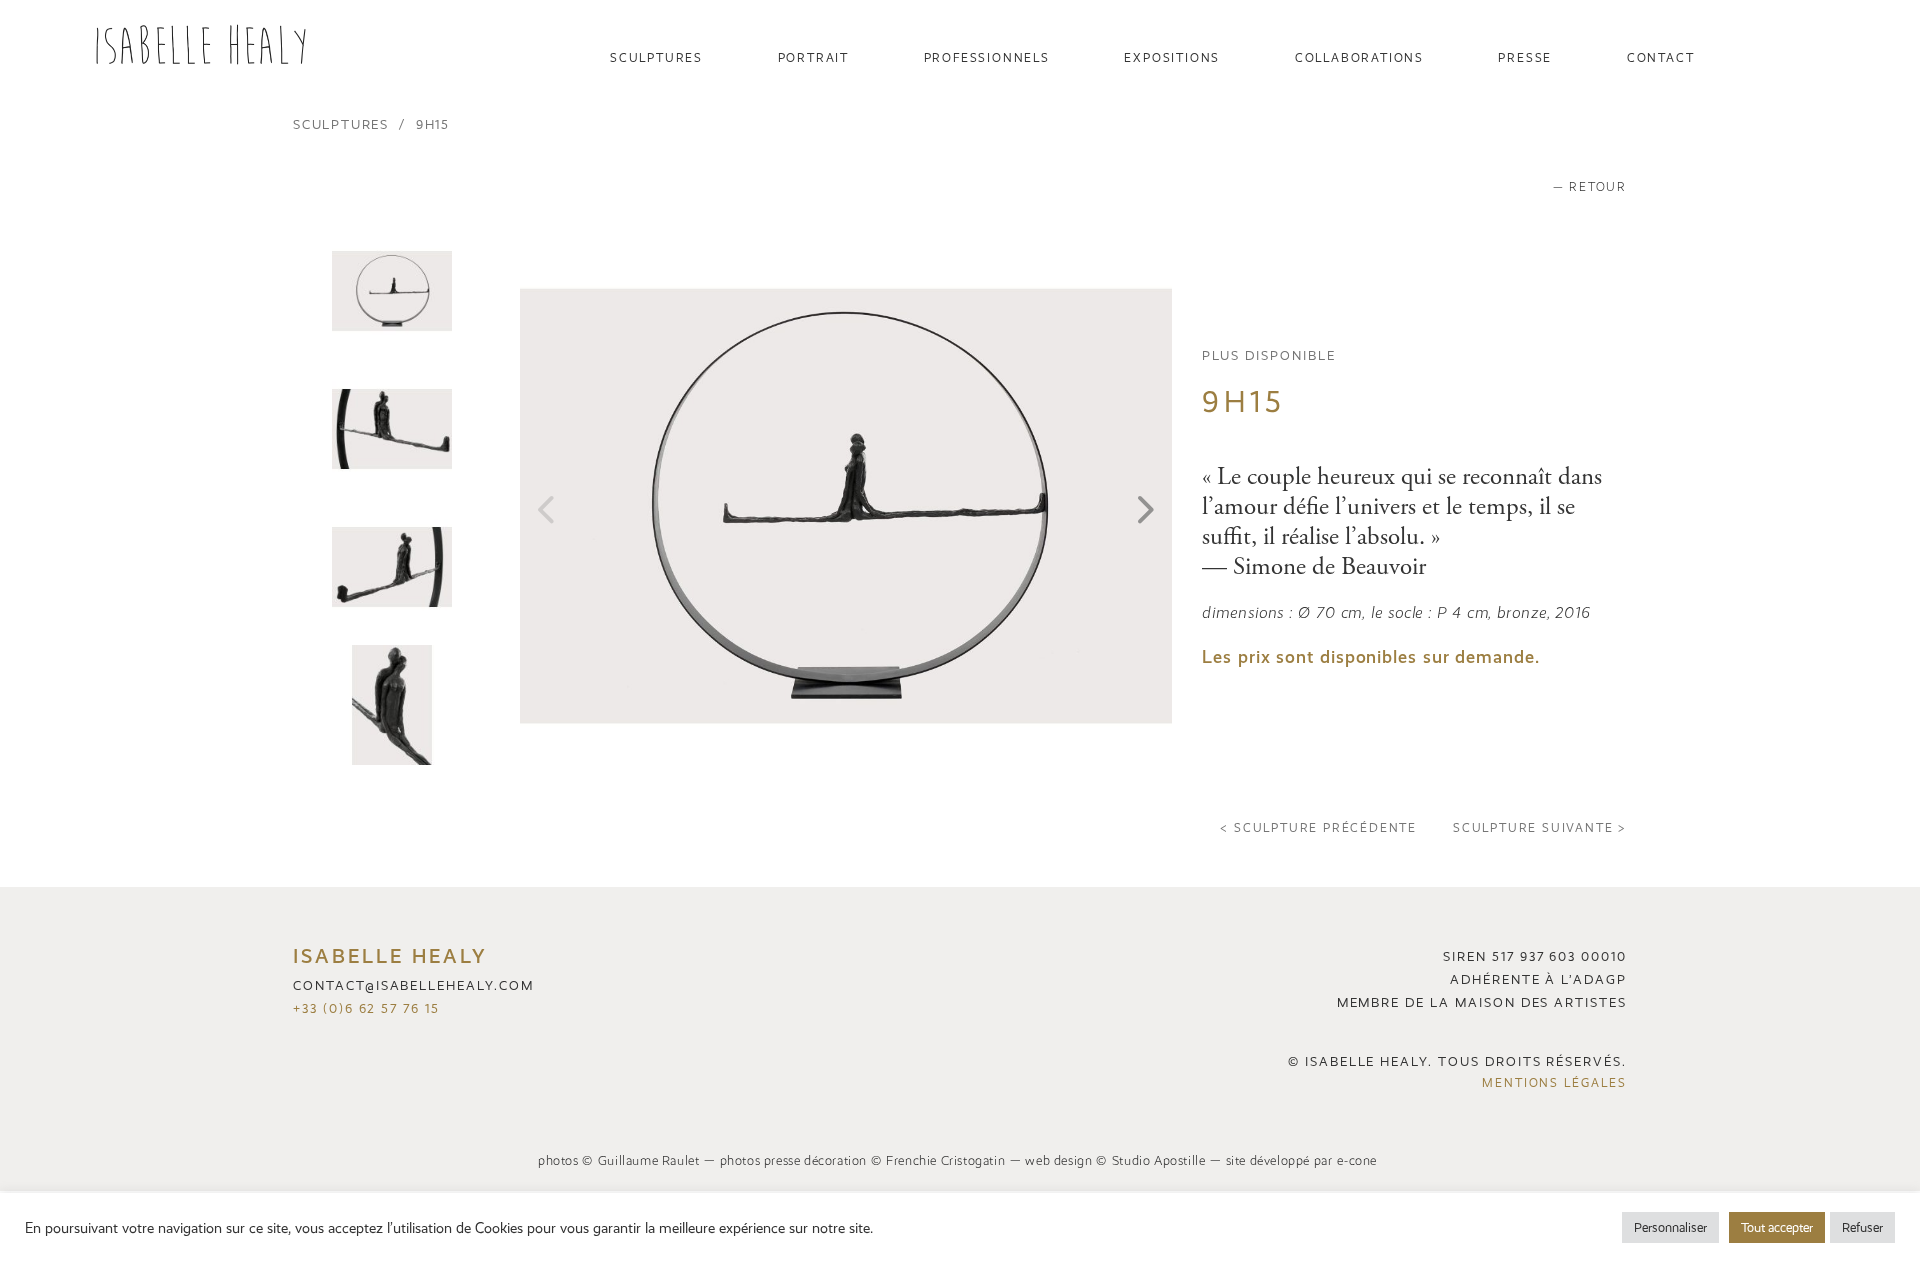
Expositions (1172, 58)
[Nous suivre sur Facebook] (1819, 58)
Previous (546, 506)
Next (1146, 506)
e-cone (1357, 1160)
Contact (1661, 58)
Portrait (813, 58)
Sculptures (656, 58)
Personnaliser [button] (1670, 1227)
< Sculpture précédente (1318, 828)
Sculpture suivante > (1540, 828)
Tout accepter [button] (1777, 1227)
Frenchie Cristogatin (945, 1160)
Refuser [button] (1862, 1227)
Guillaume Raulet (649, 1160)
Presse (1525, 58)
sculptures (341, 124)
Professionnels (987, 58)
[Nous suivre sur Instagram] (308, 1044)
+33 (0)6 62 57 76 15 (366, 1008)
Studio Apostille (1159, 1160)
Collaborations (1359, 58)
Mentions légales (1554, 1083)
